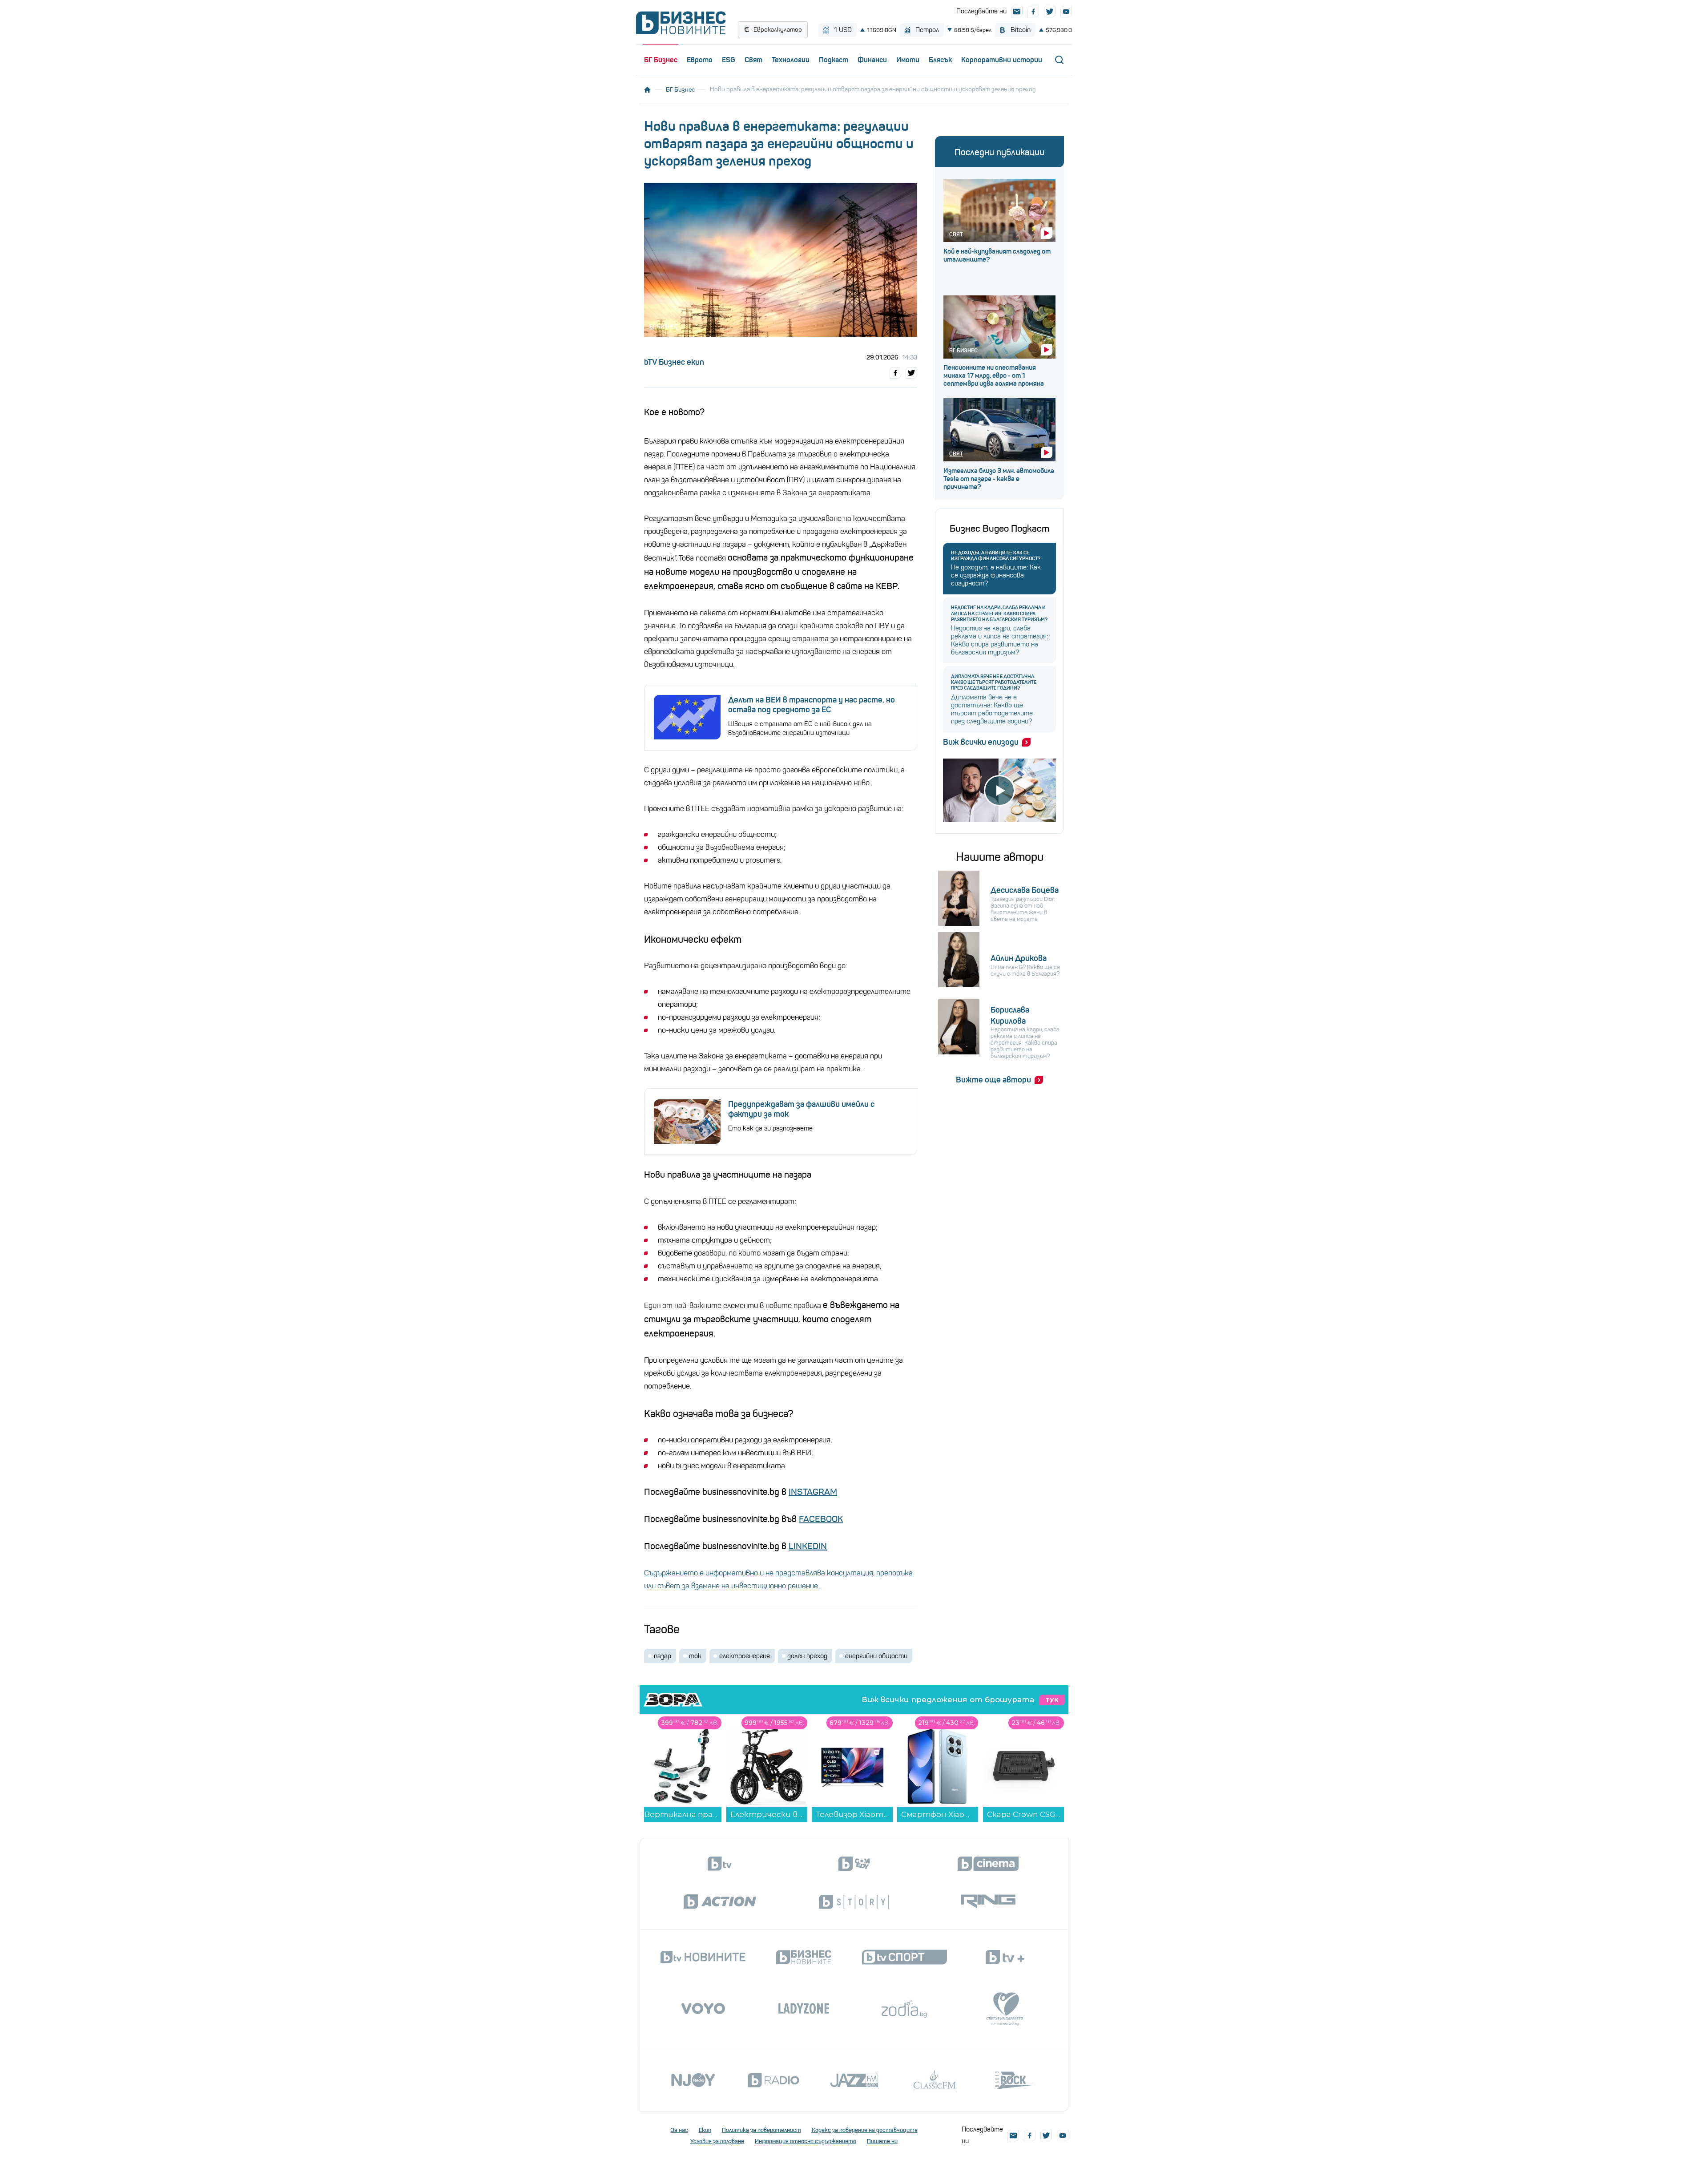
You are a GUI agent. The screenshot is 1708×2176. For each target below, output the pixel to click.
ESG (729, 60)
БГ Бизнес (661, 60)
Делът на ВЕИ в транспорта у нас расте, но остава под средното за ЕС (812, 705)
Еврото (700, 60)
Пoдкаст (834, 60)
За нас (679, 2130)
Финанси (872, 60)
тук (1052, 1700)
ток (695, 1656)
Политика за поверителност (761, 2130)
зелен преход (808, 1656)
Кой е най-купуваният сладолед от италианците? (997, 255)
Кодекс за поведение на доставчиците (865, 2130)
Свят (753, 60)
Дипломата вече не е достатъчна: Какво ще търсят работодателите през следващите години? (994, 682)
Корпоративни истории (1002, 60)
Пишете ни (882, 2141)
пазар (663, 1656)
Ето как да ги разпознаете (770, 1128)
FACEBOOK (821, 1519)
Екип (705, 2130)
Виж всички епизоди (981, 742)
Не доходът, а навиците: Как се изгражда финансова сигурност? (996, 556)
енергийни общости (876, 1656)
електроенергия (745, 1656)
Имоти (908, 60)
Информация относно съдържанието (806, 2141)
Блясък (940, 60)
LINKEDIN (808, 1546)
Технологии (791, 60)
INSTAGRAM (813, 1492)
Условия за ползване (717, 2141)
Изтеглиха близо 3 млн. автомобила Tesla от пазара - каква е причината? (999, 479)
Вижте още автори (993, 1080)
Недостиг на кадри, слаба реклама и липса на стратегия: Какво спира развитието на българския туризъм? (999, 613)
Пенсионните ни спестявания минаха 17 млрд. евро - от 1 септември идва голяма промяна (994, 375)
